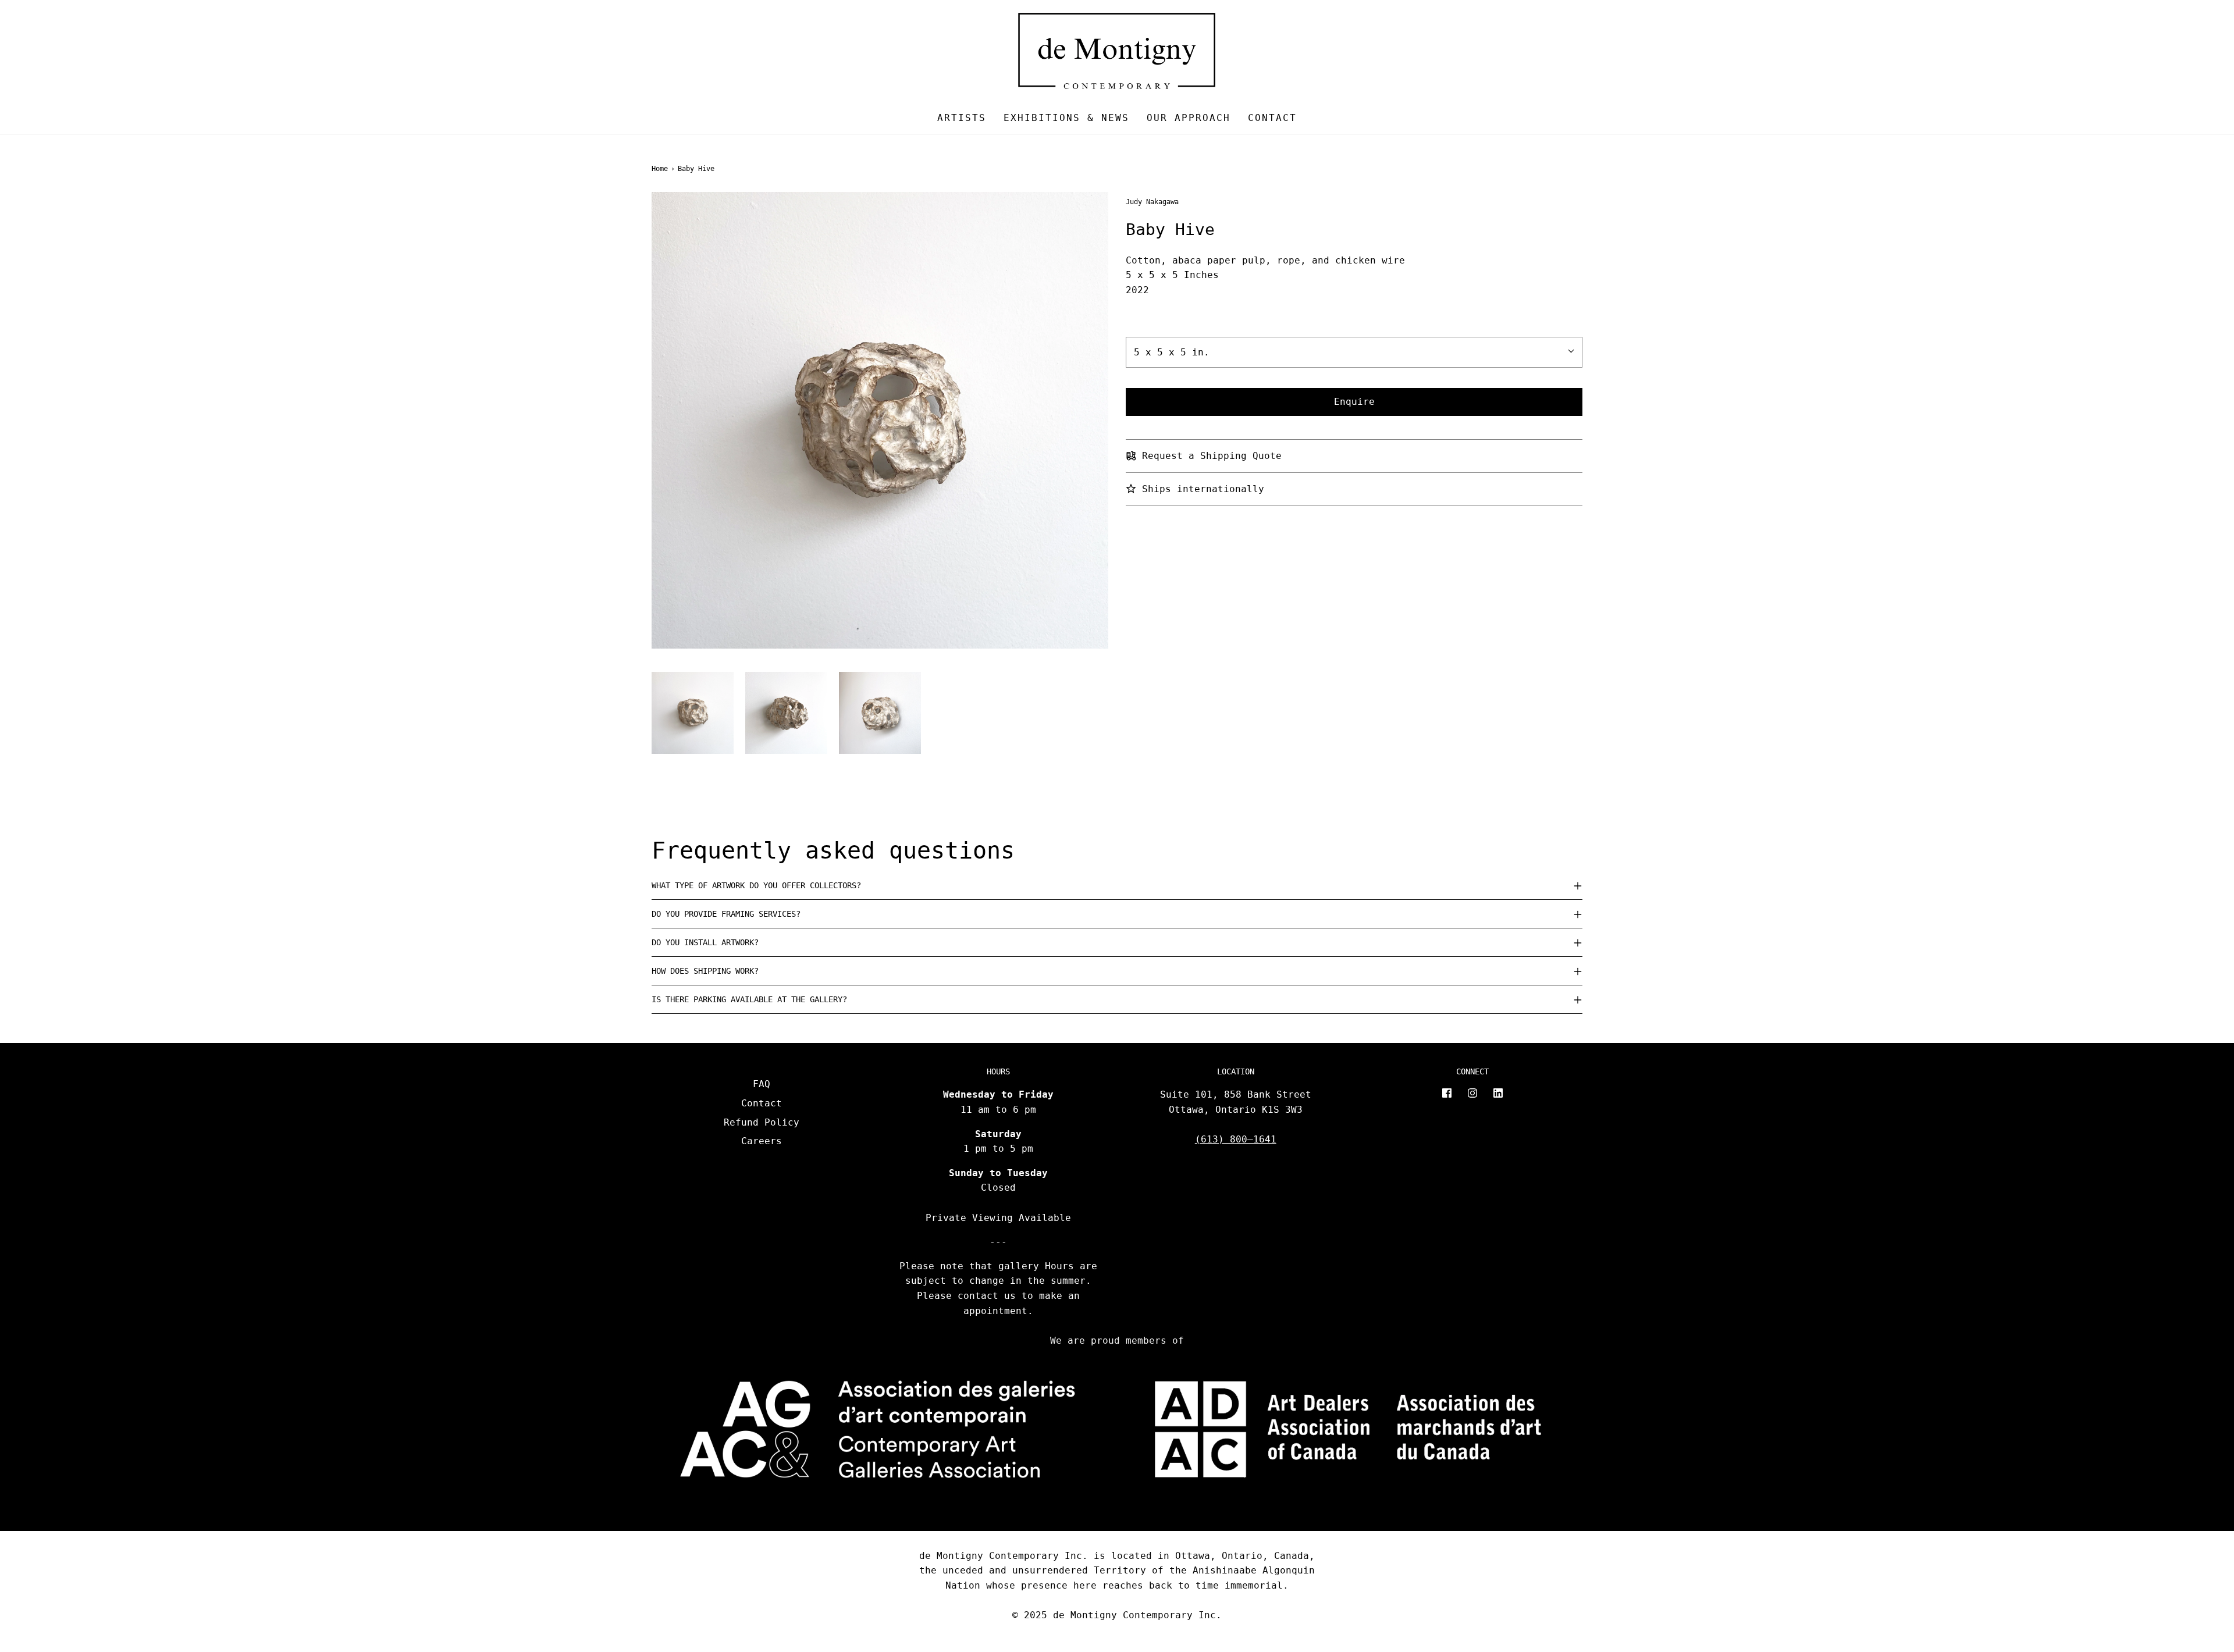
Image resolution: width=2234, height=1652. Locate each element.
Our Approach (1189, 118)
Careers (762, 1141)
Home (660, 169)
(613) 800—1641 (1236, 1139)
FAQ (762, 1084)
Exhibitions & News (1066, 118)
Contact (1272, 118)
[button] (693, 713)
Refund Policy (762, 1122)
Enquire (1354, 402)
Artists (962, 118)
